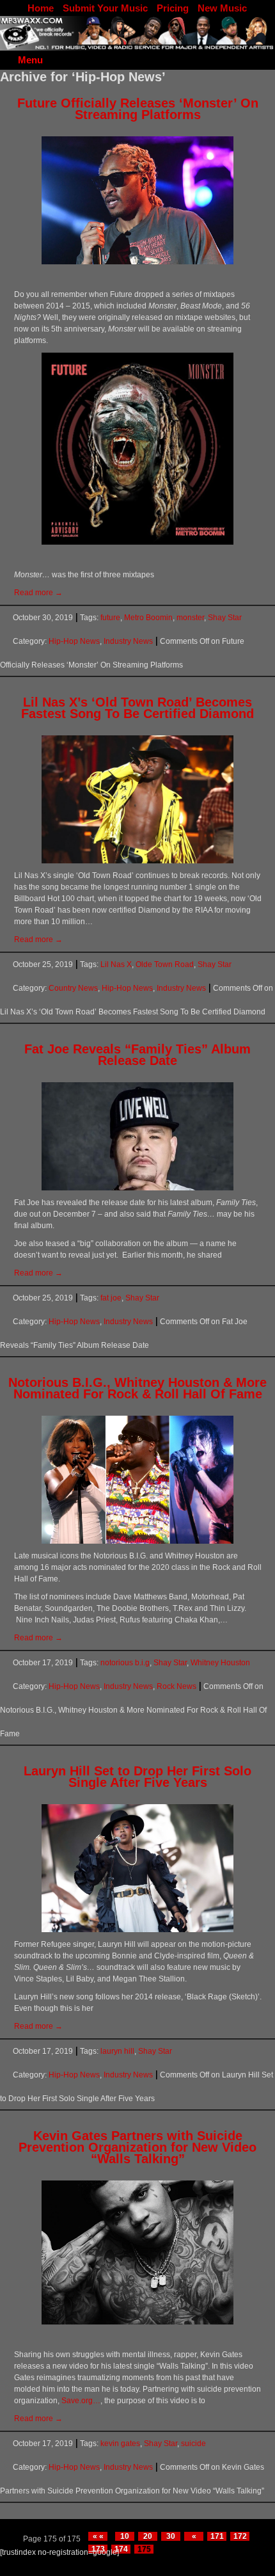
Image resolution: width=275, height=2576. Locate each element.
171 (217, 2536)
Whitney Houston (220, 1663)
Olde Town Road (165, 964)
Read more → (38, 593)
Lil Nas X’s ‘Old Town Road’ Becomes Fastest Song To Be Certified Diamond (137, 708)
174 (121, 2549)
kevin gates (120, 2444)
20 (148, 2536)
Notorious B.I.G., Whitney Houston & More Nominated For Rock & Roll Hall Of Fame (137, 1388)
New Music (222, 8)
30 (171, 2536)
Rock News (177, 1686)
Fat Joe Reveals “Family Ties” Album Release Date (137, 1055)
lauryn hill (117, 2051)
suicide (193, 2444)
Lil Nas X (116, 964)
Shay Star (225, 618)
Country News (73, 988)
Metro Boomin (148, 618)
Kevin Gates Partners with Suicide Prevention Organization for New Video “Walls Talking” (137, 2147)
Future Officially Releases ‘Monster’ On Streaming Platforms (138, 109)
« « (98, 2536)
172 (240, 2536)
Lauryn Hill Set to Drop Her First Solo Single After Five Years (137, 1777)
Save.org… (81, 2401)
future (110, 618)
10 (125, 2536)
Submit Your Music (105, 8)
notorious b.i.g (125, 1663)
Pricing (173, 8)
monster (190, 618)
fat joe (111, 1298)
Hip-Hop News (74, 641)
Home (41, 8)
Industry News (128, 641)
